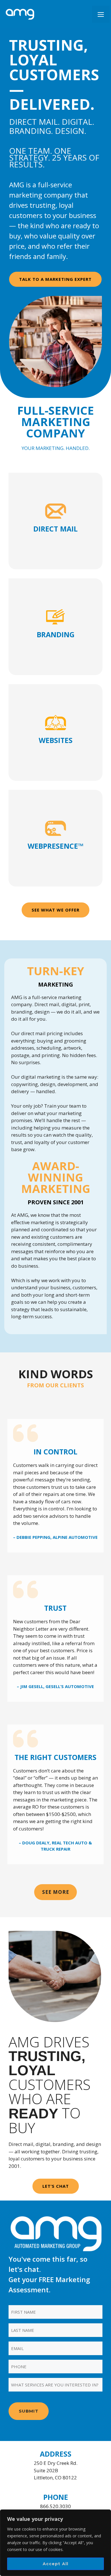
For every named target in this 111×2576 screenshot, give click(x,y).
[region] (55, 2543)
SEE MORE (56, 1892)
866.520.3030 (55, 2506)
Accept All (56, 2564)
